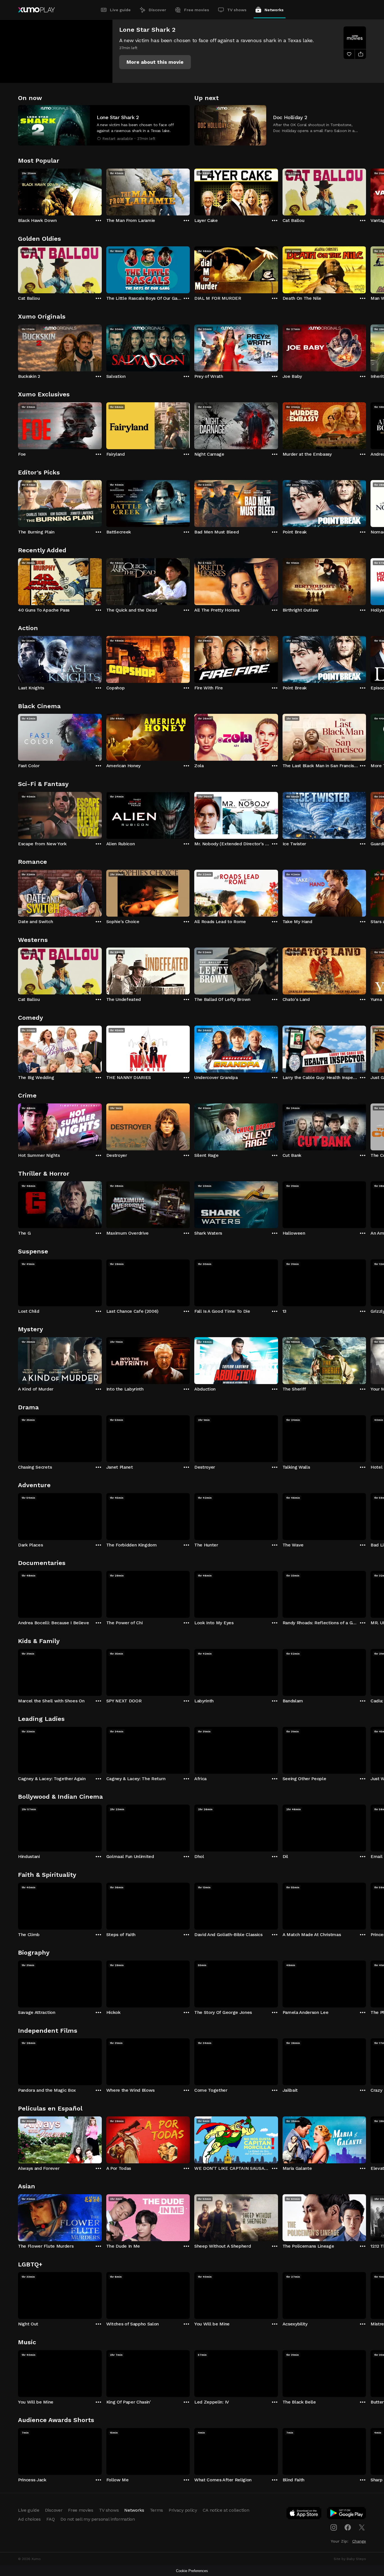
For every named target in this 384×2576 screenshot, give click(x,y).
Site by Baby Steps (350, 2559)
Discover (157, 10)
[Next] (366, 191)
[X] (362, 2527)
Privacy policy (183, 2510)
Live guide (120, 10)
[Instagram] (334, 2527)
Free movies (197, 10)
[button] (155, 62)
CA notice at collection (226, 2510)
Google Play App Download (347, 2514)
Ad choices (29, 2519)
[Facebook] (348, 2527)
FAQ (51, 2519)
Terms (156, 2510)
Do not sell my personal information (98, 2519)
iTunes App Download (304, 2514)
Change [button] (359, 2541)
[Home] (36, 10)
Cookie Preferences (192, 2571)
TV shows (237, 10)
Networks (274, 10)
